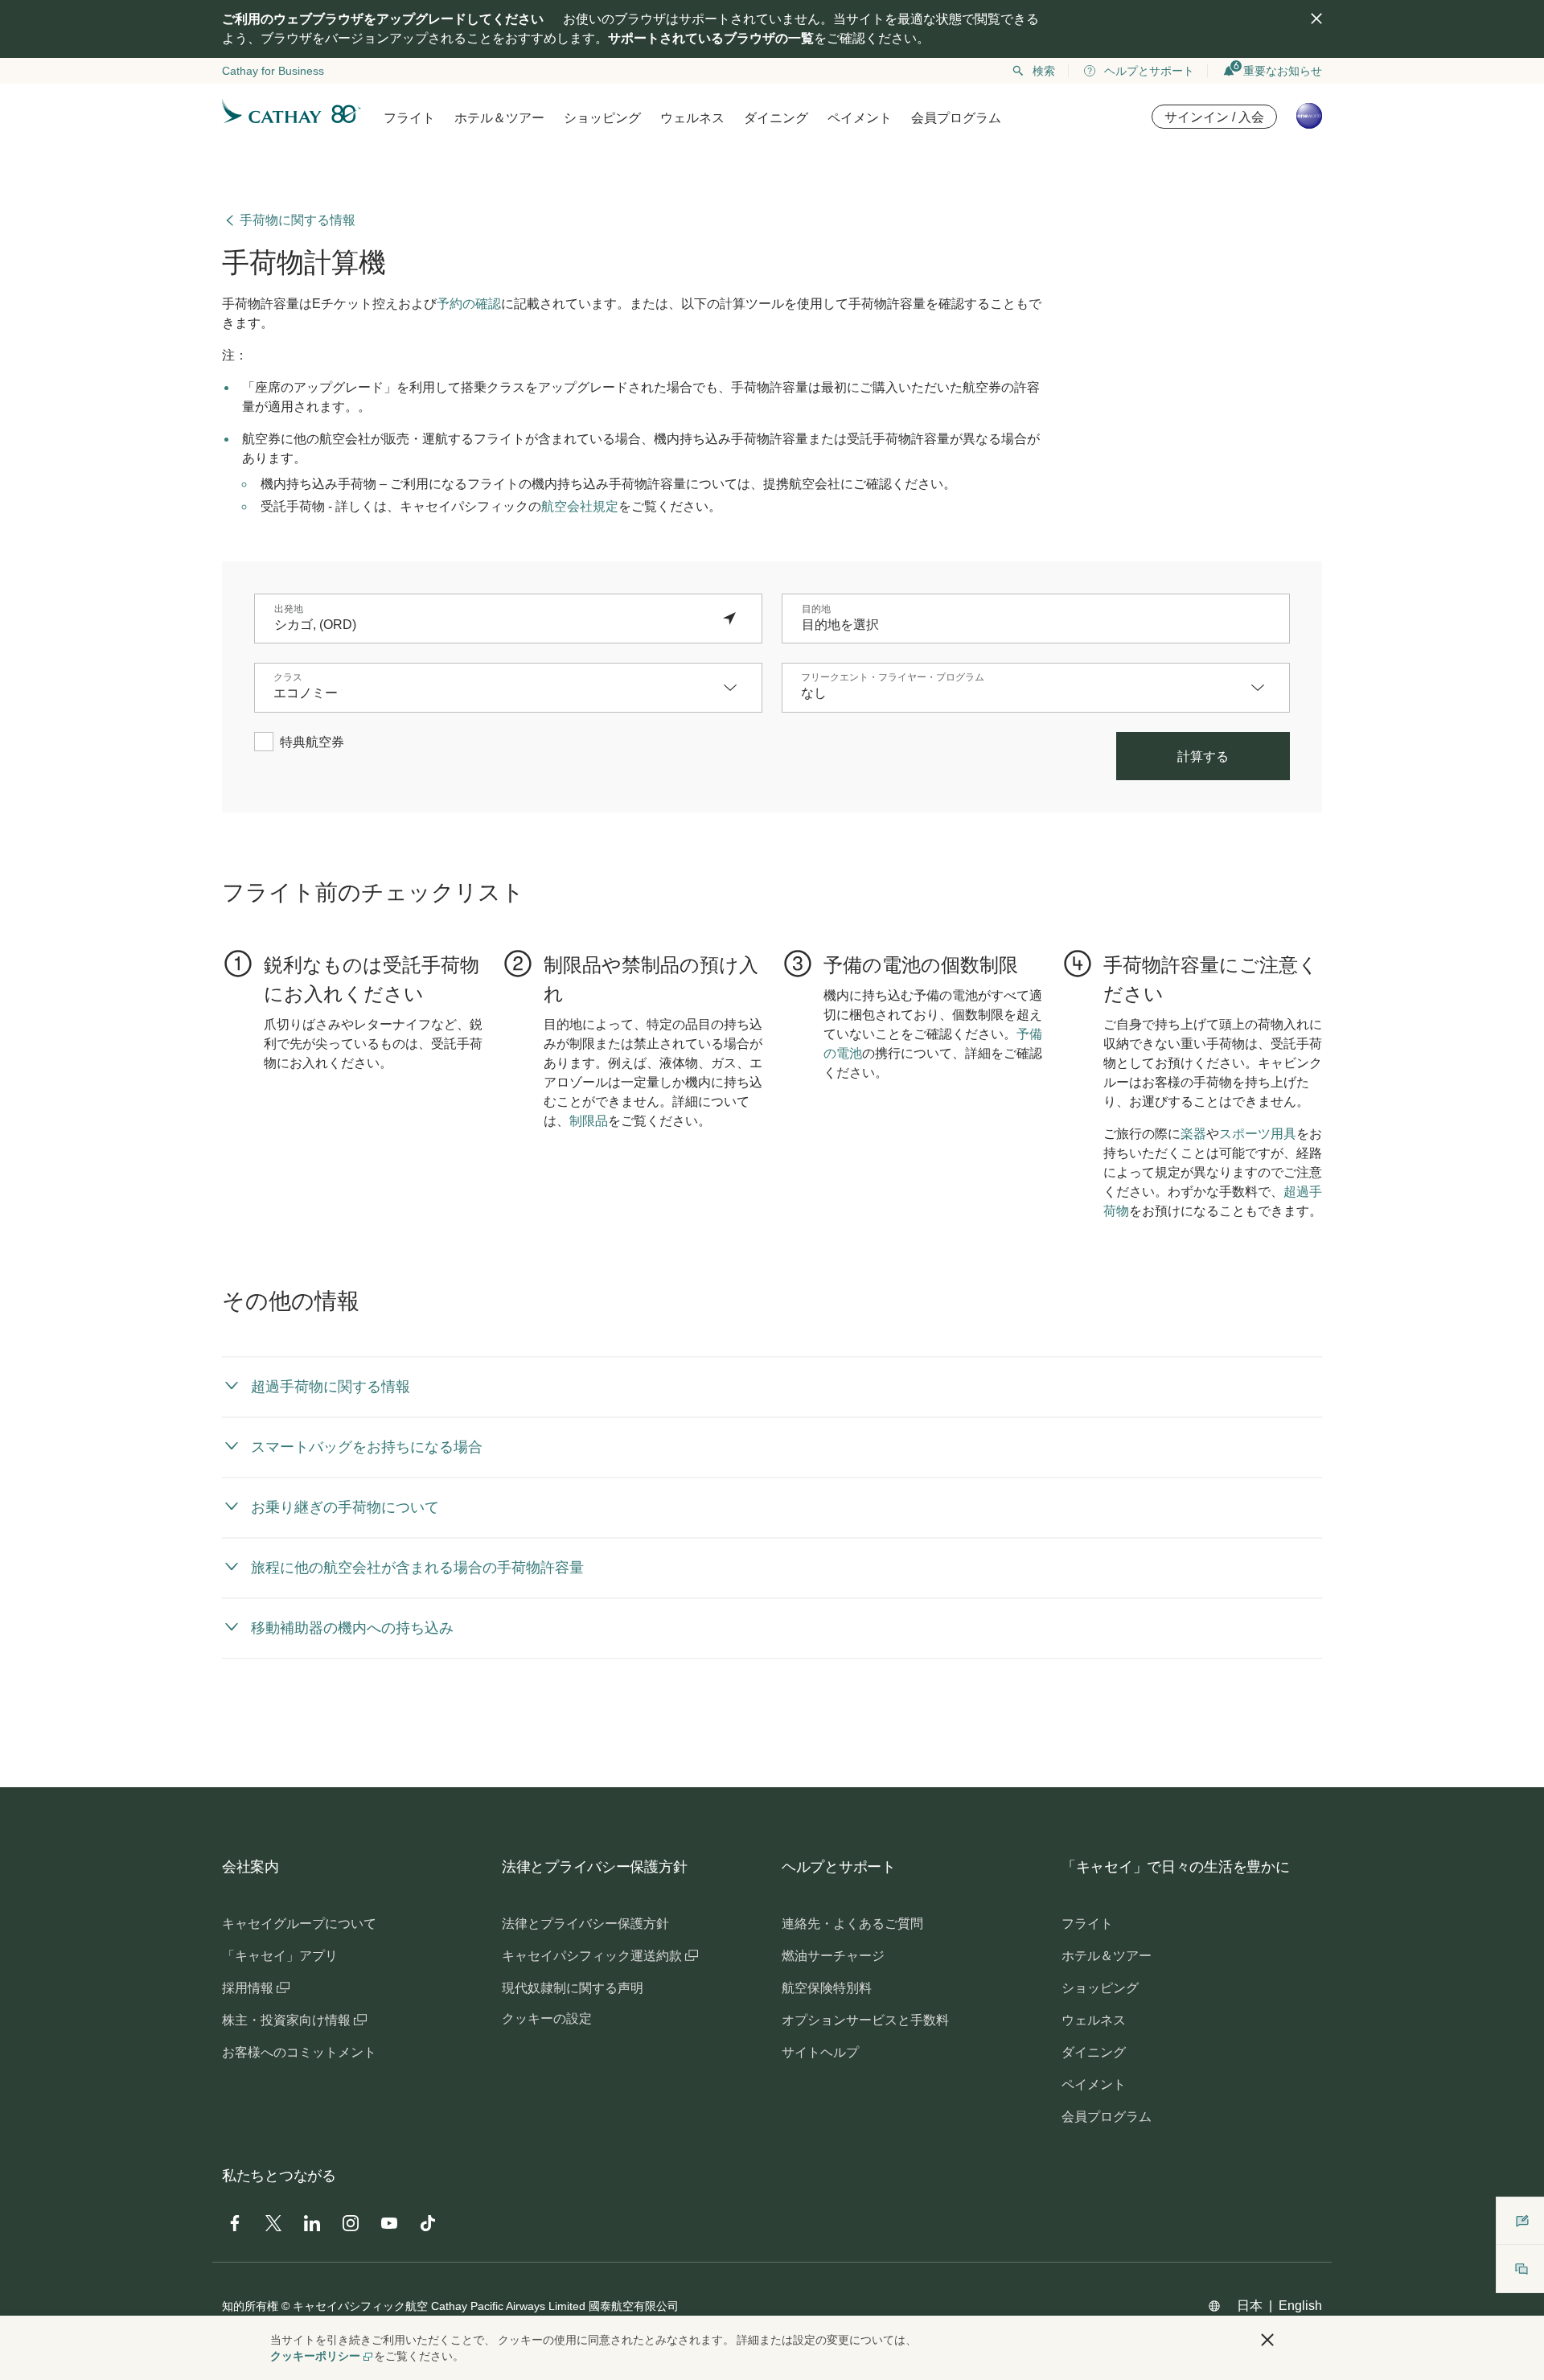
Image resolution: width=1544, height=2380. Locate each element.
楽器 (1193, 1134)
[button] (738, 688)
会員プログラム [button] (956, 118)
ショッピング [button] (602, 118)
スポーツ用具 (1258, 1134)
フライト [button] (409, 118)
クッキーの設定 (547, 2018)
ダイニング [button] (776, 118)
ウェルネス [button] (692, 118)
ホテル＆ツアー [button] (499, 118)
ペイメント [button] (860, 118)
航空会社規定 (580, 506)
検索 (1044, 71)
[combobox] (492, 625)
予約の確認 (469, 304)
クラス (288, 677)
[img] (1316, 18)
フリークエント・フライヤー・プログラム (893, 677)
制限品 (589, 1121)
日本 (1250, 2306)
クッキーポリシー (315, 2356)
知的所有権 (250, 2306)
